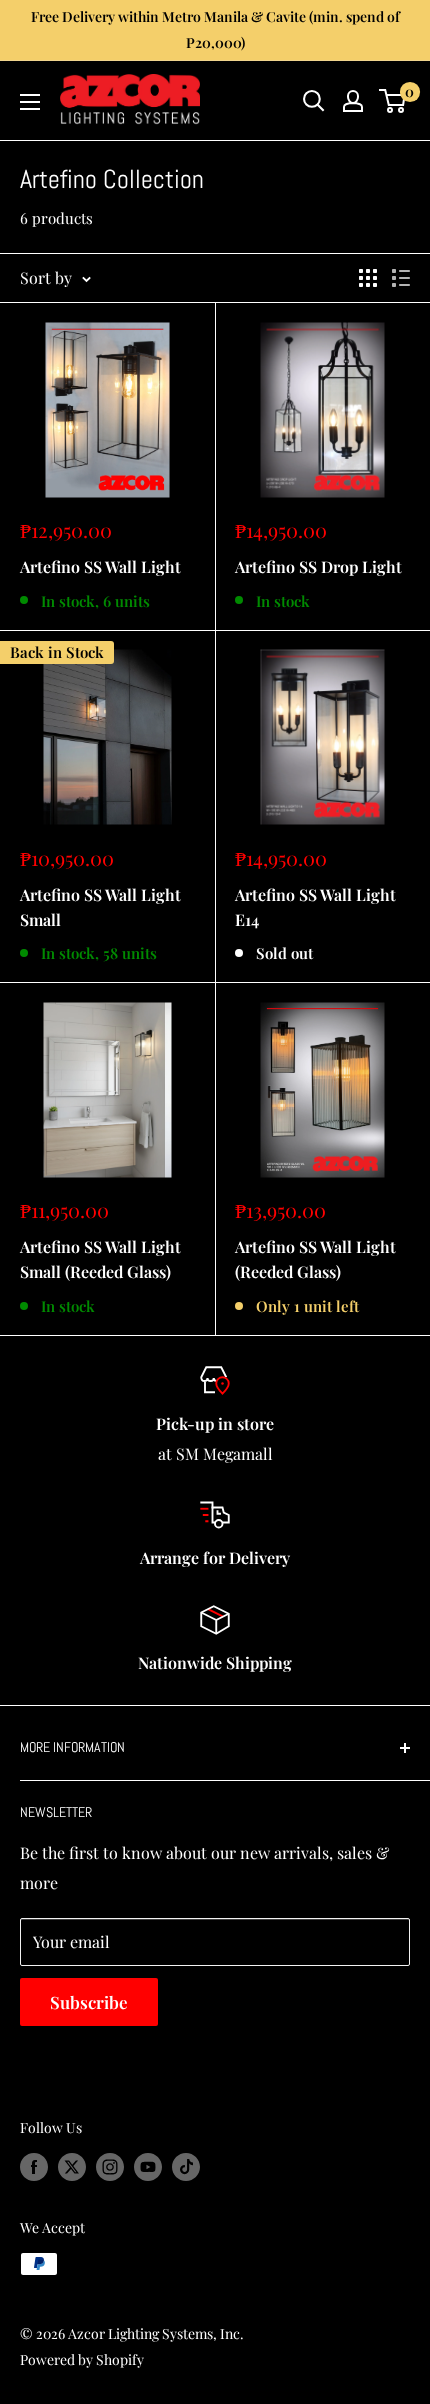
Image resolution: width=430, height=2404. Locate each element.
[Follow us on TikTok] (186, 2167)
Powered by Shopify (82, 2359)
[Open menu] (30, 102)
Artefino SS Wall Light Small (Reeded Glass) (100, 1259)
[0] (393, 101)
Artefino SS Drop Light (318, 566)
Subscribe (89, 2002)
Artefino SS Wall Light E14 (315, 907)
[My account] (353, 101)
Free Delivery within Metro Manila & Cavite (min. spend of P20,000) (215, 29)
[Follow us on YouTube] (148, 2167)
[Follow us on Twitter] (72, 2167)
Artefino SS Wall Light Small (100, 907)
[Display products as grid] (368, 278)
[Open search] (314, 101)
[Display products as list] (401, 278)
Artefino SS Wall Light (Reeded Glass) (315, 1259)
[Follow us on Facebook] (34, 2167)
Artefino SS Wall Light (100, 566)
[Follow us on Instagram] (110, 2167)
